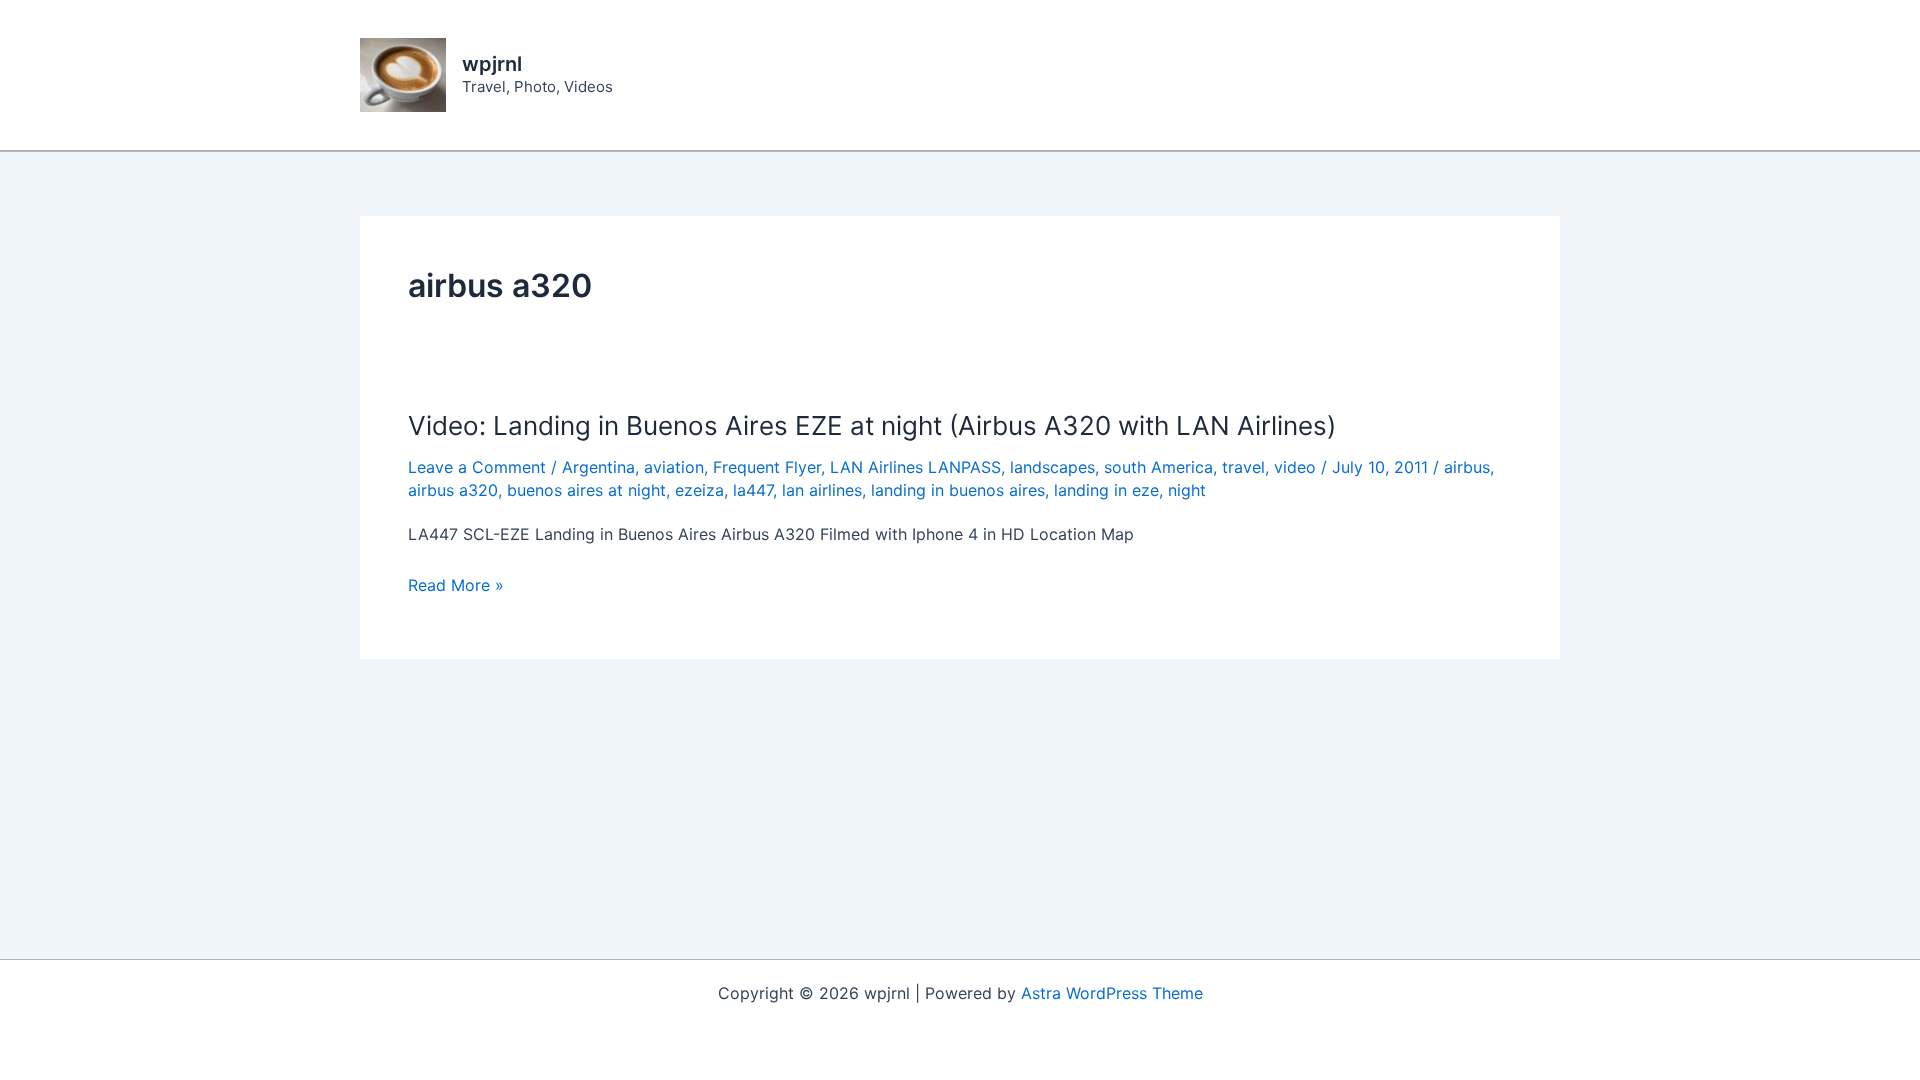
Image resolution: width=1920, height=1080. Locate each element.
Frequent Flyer (767, 467)
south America (1158, 467)
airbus (1467, 467)
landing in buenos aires (958, 490)
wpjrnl (492, 64)
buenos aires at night (586, 490)
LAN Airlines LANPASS (915, 467)
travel (1243, 467)
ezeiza (699, 490)
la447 (753, 490)
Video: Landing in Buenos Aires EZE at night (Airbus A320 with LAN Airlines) (872, 425)
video (1295, 467)
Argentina (598, 467)
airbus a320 (453, 490)
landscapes (1052, 467)
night (1187, 490)
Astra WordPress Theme (1112, 993)
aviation (674, 467)
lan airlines (822, 490)
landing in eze (1106, 490)
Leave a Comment (477, 467)
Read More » (456, 586)
